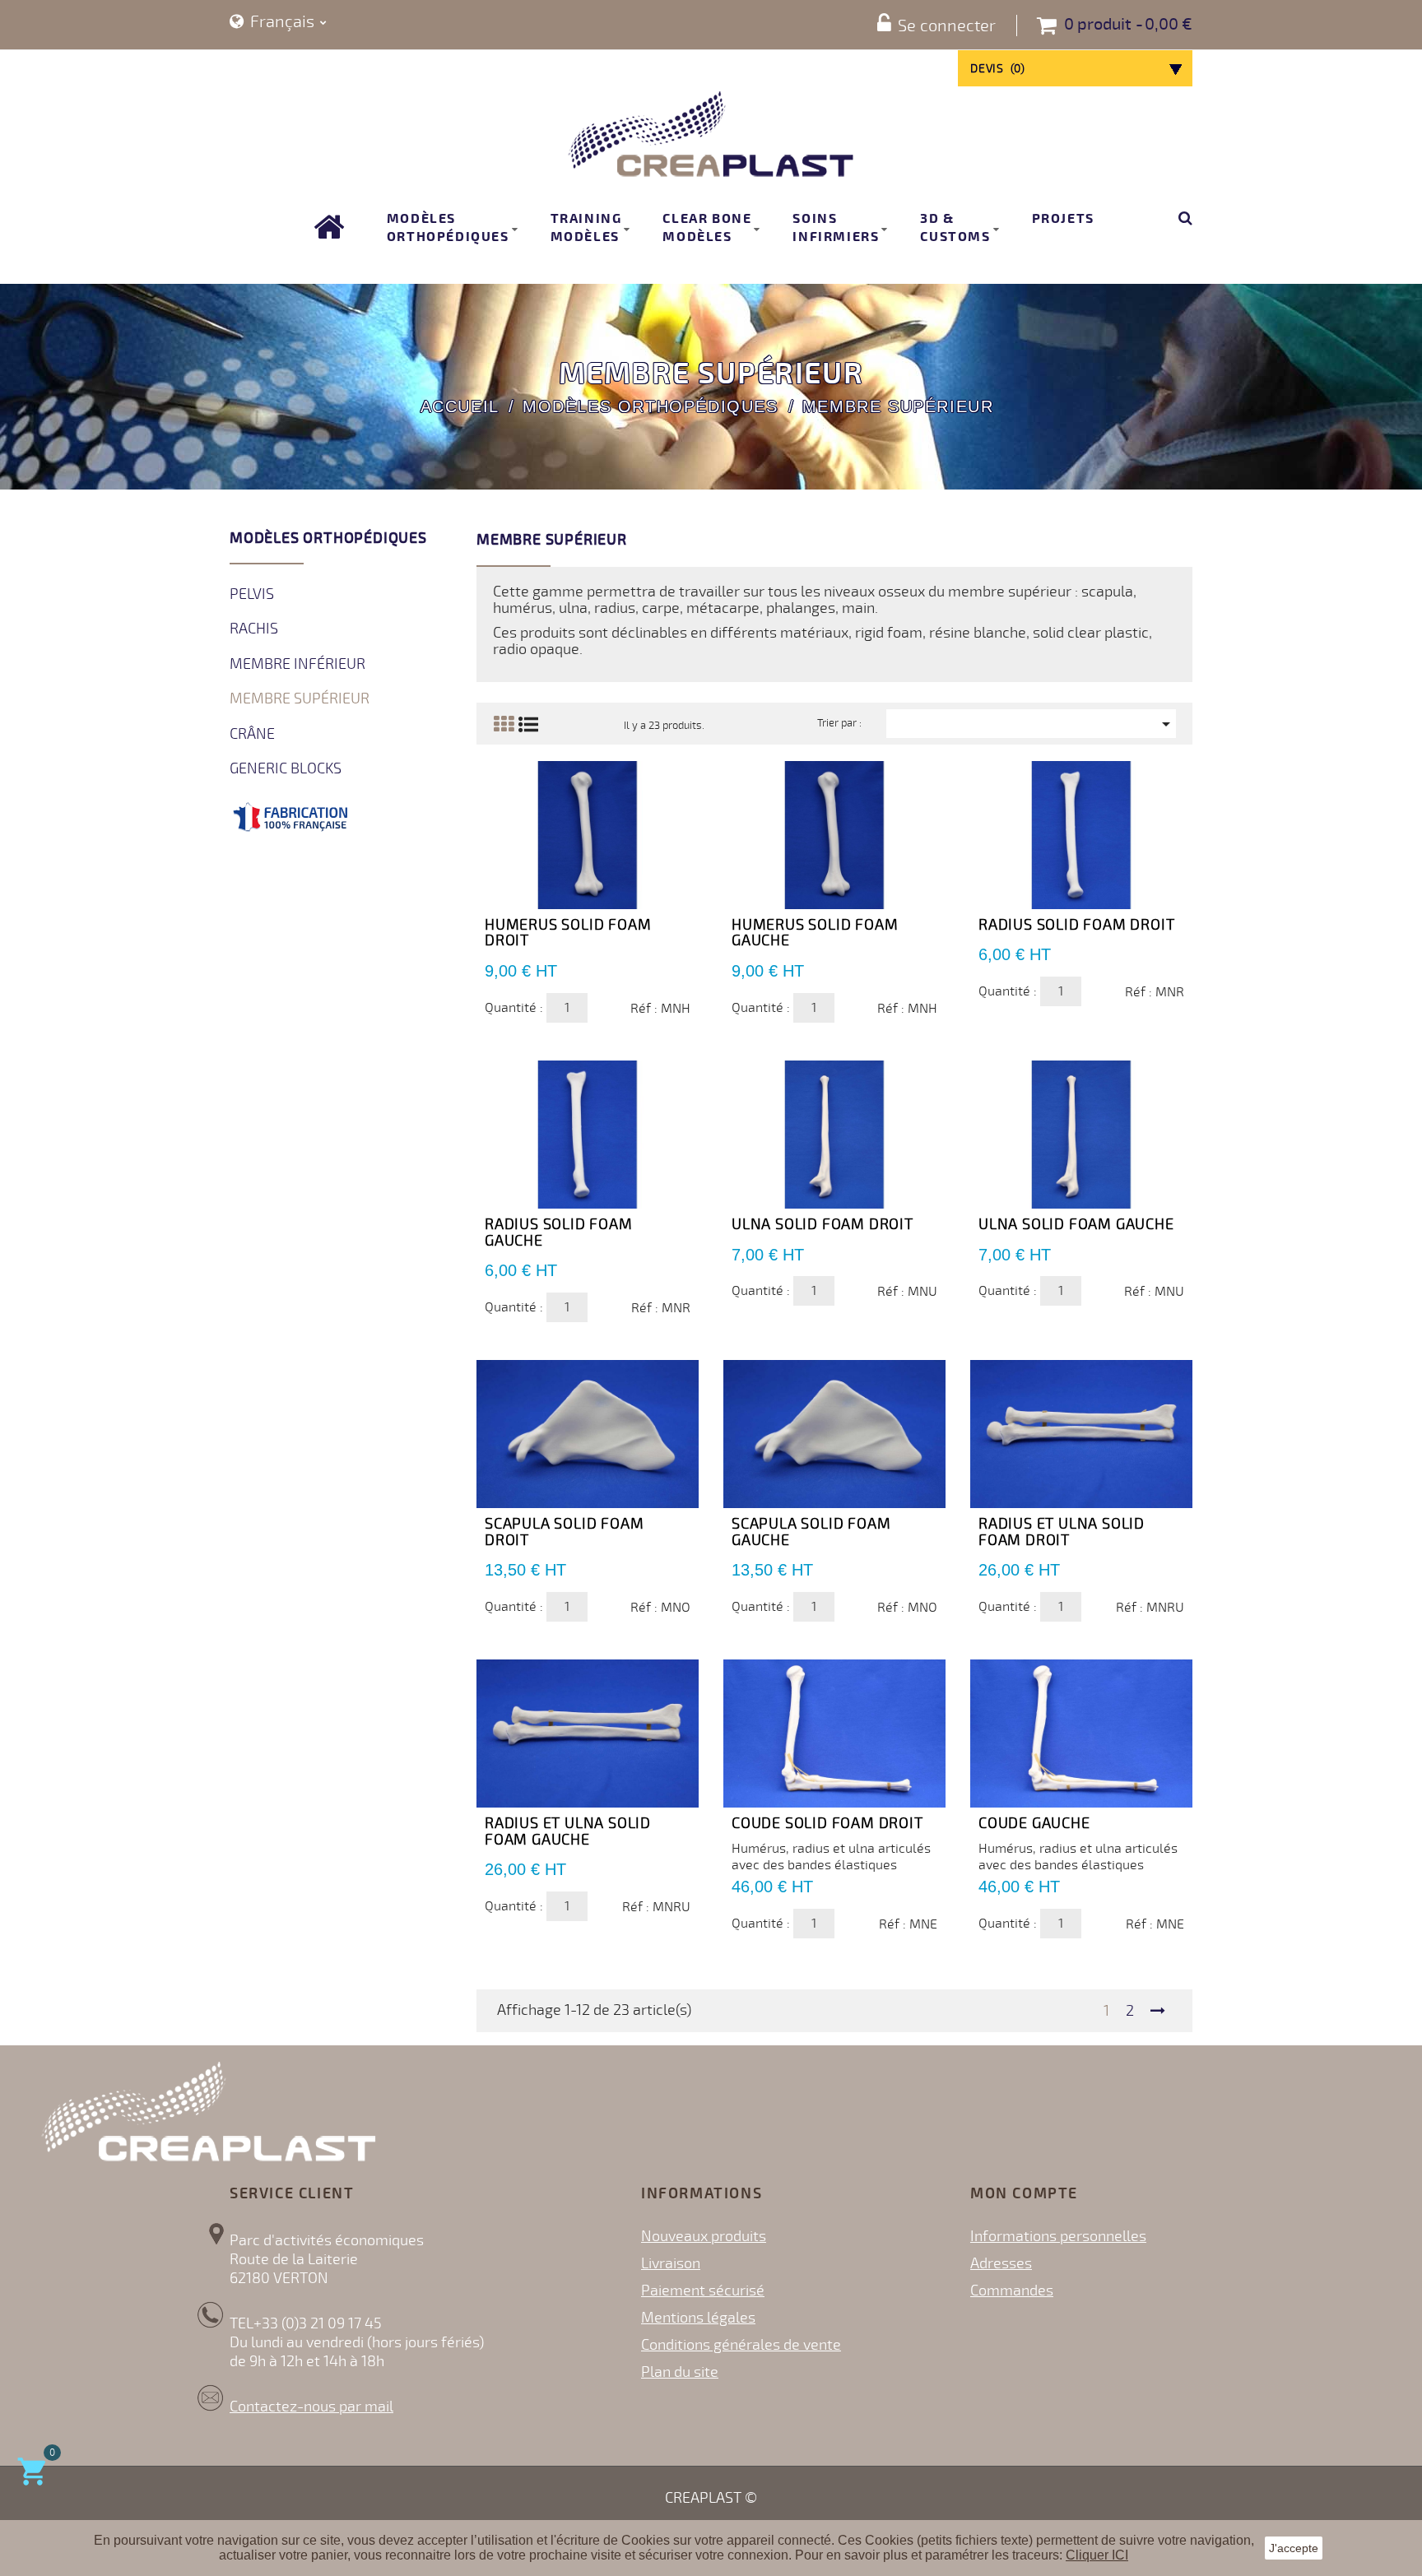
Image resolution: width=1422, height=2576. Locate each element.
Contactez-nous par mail (311, 2407)
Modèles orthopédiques (328, 538)
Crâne (252, 734)
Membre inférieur (297, 664)
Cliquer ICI (1097, 2555)
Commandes (1012, 2291)
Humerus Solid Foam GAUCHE (815, 933)
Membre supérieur (300, 699)
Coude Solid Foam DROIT (827, 1823)
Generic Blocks (286, 768)
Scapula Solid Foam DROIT (564, 1532)
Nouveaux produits (704, 2236)
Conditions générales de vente (741, 2345)
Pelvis (252, 594)
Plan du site (680, 2372)
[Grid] (503, 724)
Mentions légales (698, 2318)
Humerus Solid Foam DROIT (568, 933)
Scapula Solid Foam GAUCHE (811, 1532)
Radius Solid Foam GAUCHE (559, 1232)
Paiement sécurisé (703, 2291)
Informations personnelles (1058, 2236)
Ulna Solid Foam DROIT (823, 1224)
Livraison (671, 2263)
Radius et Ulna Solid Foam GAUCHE (568, 1831)
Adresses (1001, 2263)
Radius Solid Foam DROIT (1076, 925)
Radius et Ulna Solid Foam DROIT (1062, 1532)
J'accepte (1294, 2548)
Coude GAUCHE (1034, 1823)
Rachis (254, 629)
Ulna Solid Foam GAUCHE (1076, 1224)
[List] (528, 724)
